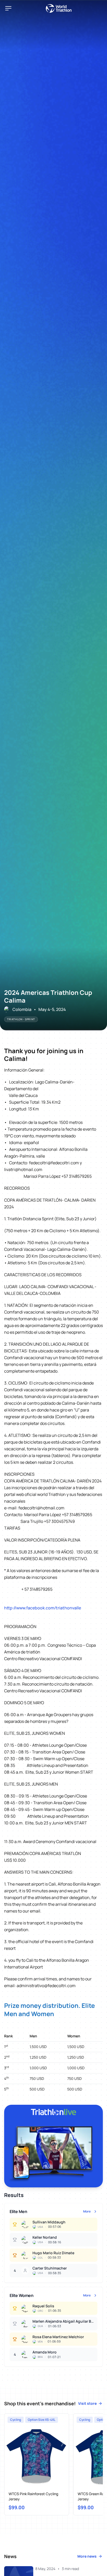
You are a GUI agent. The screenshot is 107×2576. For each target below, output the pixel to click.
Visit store (87, 2403)
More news (87, 2556)
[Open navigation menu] (8, 8)
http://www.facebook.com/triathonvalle (43, 1608)
